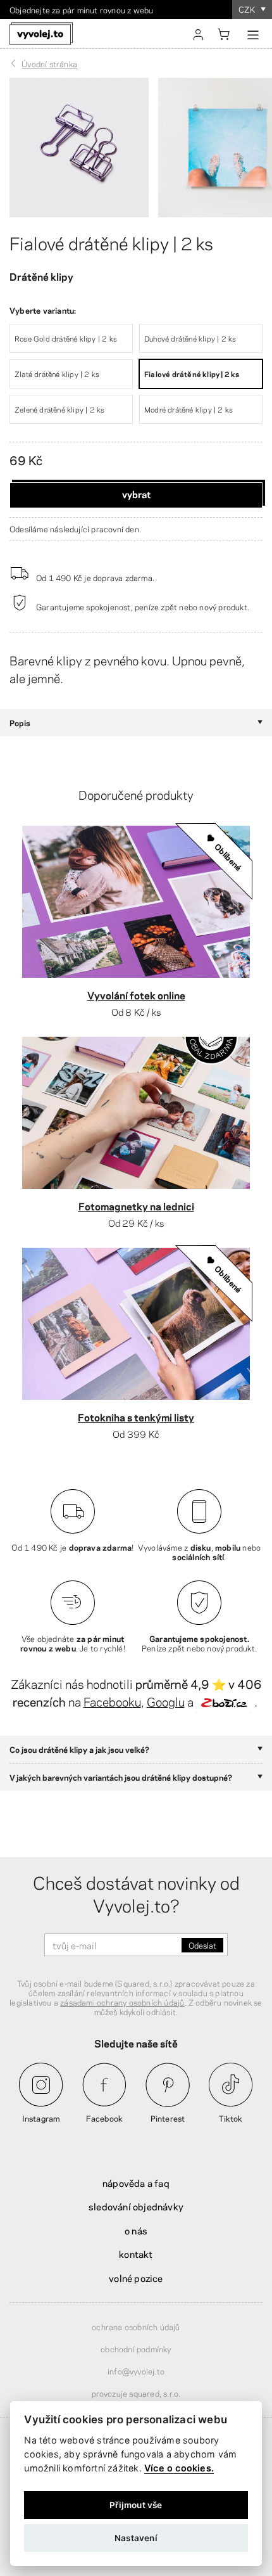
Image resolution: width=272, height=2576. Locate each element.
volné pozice (136, 2278)
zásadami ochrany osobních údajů (122, 2002)
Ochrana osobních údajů (136, 2326)
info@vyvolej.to (136, 2371)
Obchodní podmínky (136, 2349)
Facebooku (112, 1701)
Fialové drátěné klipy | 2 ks (111, 242)
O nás (136, 2230)
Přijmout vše (136, 2505)
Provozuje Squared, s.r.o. (136, 2393)
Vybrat (136, 494)
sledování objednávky (136, 2206)
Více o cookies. (179, 2468)
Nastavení (136, 2538)
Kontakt (136, 2253)
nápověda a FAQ (136, 2182)
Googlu (166, 1701)
